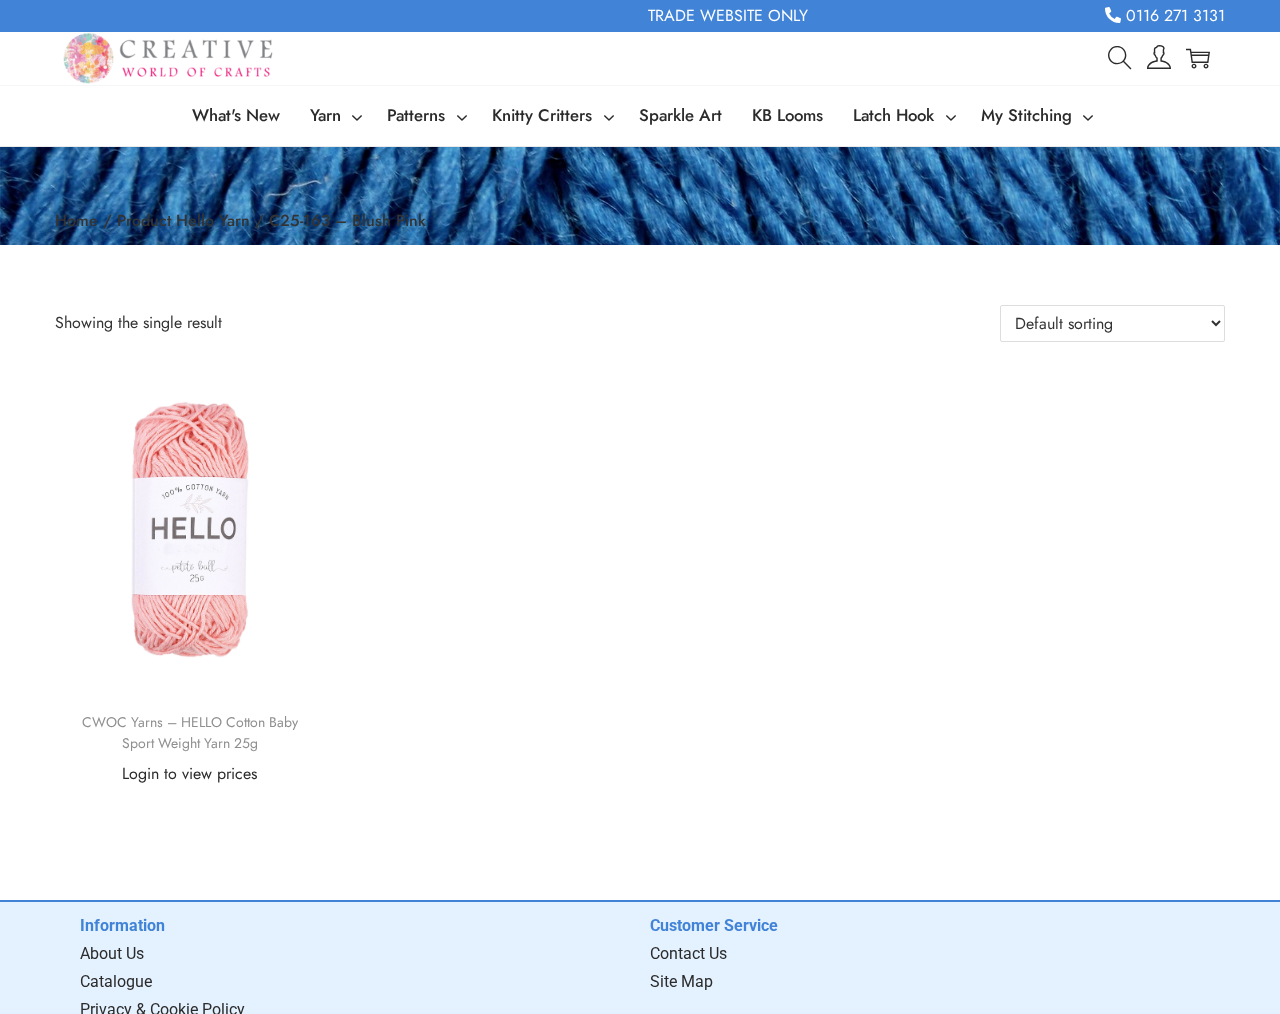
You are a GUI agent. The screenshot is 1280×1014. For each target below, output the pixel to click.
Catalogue (116, 981)
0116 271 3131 (1173, 15)
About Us (112, 953)
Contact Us (688, 953)
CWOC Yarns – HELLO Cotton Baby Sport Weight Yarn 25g (190, 732)
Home (76, 220)
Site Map (681, 981)
